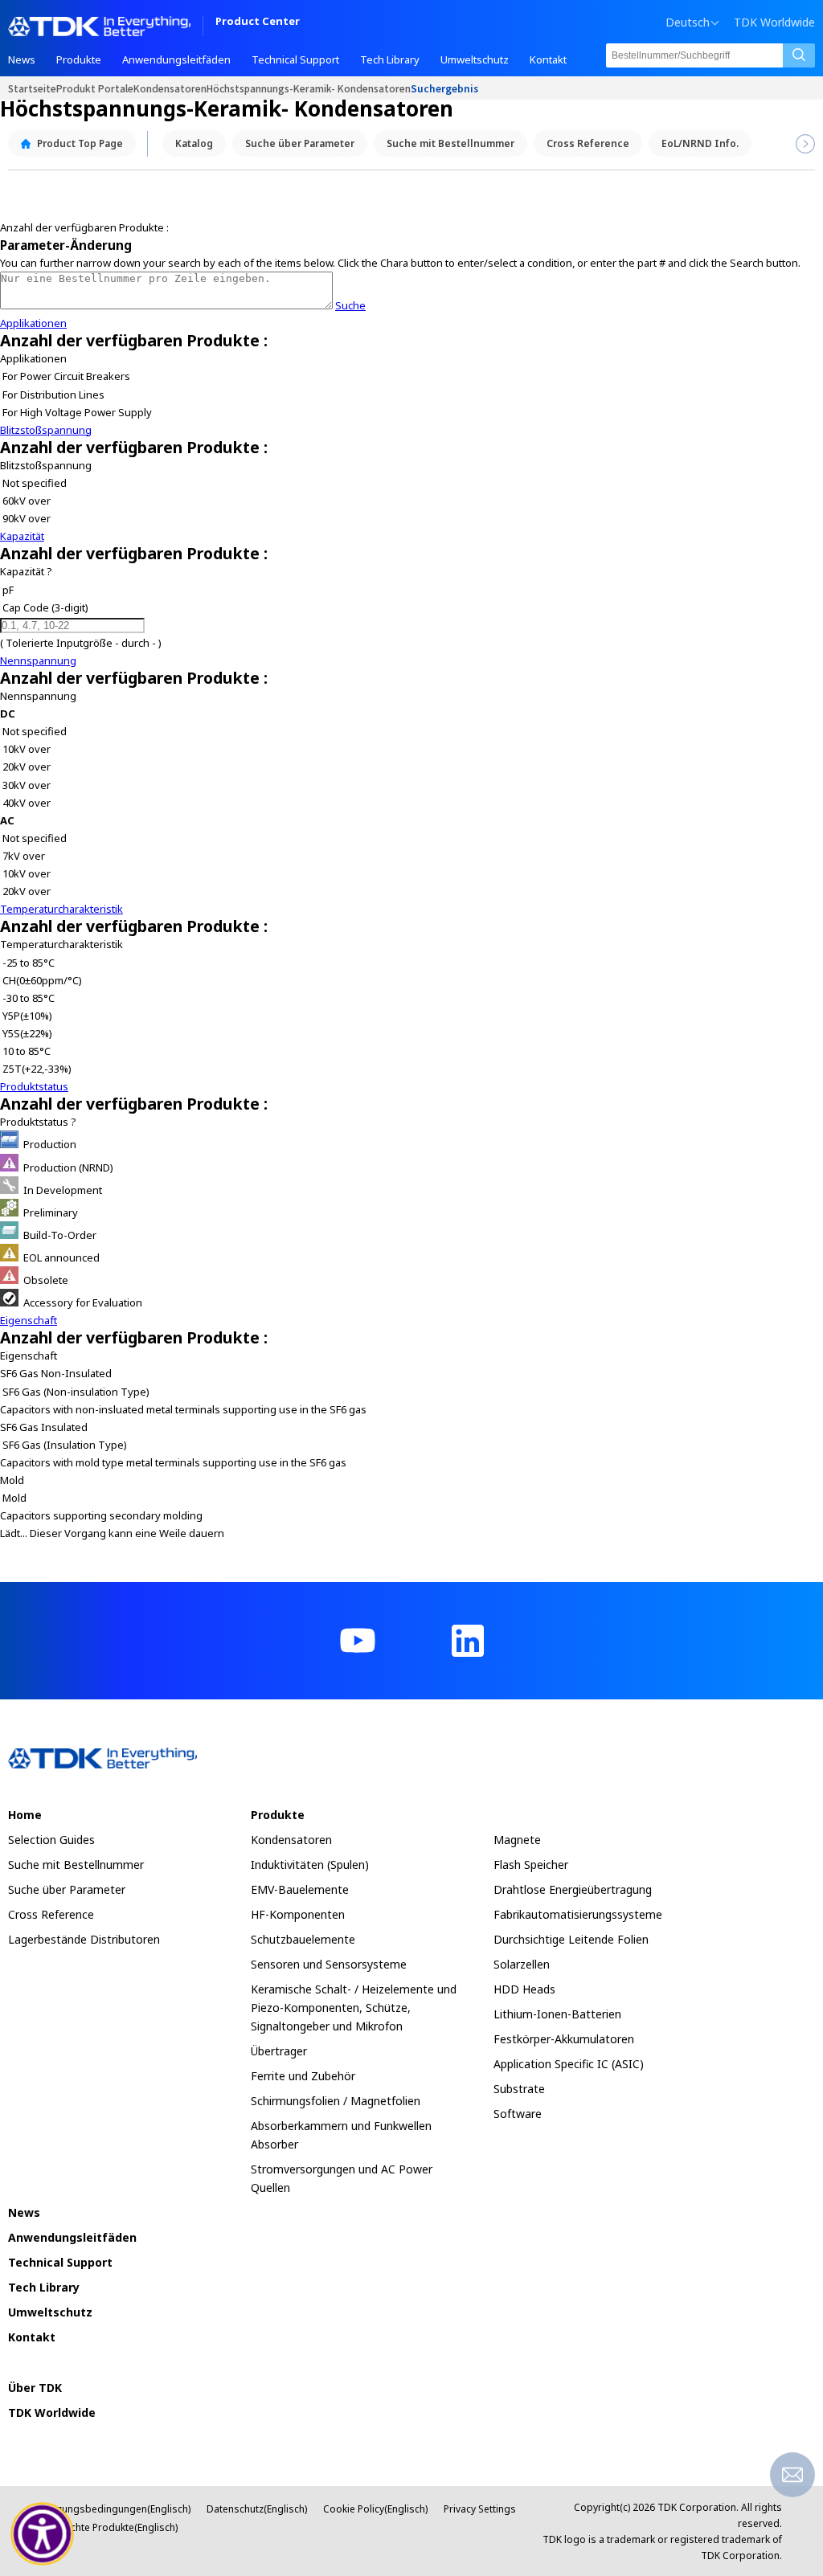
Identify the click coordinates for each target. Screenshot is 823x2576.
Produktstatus (34, 1086)
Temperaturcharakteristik (61, 909)
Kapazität (22, 536)
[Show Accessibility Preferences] (43, 2534)
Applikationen (33, 323)
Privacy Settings (480, 2509)
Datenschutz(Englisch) (257, 2509)
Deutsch (688, 22)
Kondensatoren (170, 88)
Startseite (32, 88)
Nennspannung (38, 660)
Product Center (258, 22)
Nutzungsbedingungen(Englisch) (116, 2509)
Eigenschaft (29, 1320)
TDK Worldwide (774, 22)
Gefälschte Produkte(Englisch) (109, 2527)
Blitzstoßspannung (46, 430)
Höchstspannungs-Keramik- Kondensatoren (309, 88)
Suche (350, 305)
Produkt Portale (95, 88)
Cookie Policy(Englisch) (375, 2509)
